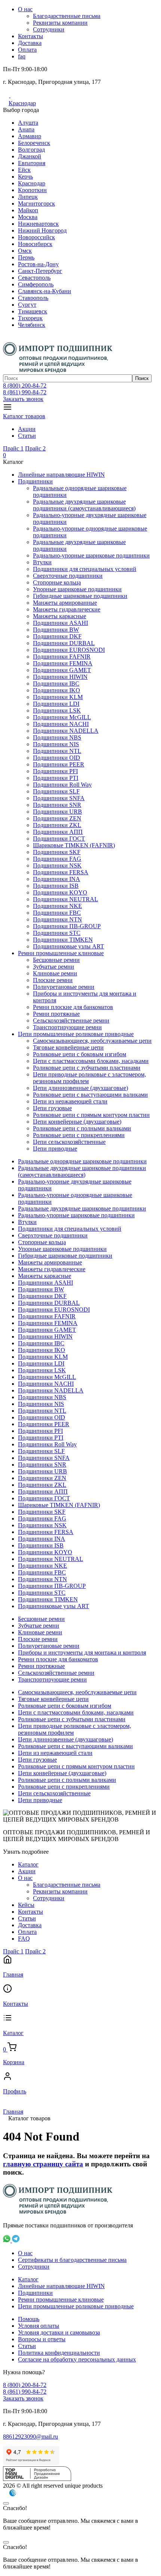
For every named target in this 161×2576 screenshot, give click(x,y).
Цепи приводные (55, 1149)
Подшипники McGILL (62, 717)
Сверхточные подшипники (68, 576)
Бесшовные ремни (56, 960)
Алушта (28, 123)
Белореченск (34, 143)
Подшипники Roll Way (62, 785)
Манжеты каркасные (60, 616)
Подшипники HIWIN (60, 677)
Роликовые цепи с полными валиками (82, 1128)
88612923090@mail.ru (31, 2437)
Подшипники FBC (57, 913)
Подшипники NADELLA (66, 731)
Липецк (28, 197)
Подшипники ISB (56, 886)
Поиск (142, 378)
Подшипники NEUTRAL (66, 899)
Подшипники (35, 481)
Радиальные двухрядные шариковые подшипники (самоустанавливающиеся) (84, 505)
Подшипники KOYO (60, 892)
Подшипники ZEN (57, 818)
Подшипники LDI (56, 704)
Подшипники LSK (57, 710)
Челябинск (32, 325)
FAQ (24, 1939)
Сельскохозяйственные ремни (71, 1020)
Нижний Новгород (42, 230)
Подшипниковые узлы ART (69, 946)
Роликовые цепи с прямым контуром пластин (91, 1115)
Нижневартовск (38, 224)
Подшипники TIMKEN (63, 940)
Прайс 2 (35, 448)
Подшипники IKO (57, 690)
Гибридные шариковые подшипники (80, 596)
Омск (25, 251)
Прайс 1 (13, 448)
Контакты (31, 36)
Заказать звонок (23, 399)
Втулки (42, 562)
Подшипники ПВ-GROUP (67, 926)
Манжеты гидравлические (67, 609)
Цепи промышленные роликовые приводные (76, 1034)
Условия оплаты (39, 2326)
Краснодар (22, 103)
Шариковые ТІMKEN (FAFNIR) (74, 845)
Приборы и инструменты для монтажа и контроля (82, 1652)
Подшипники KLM (58, 697)
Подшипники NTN (57, 919)
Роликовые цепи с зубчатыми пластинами (87, 1068)
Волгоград (31, 150)
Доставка (30, 43)
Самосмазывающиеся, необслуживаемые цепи (92, 1041)
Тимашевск (33, 311)
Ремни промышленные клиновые (61, 953)
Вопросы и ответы (42, 2339)
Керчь (25, 177)
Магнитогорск (37, 203)
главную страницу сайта (43, 2164)
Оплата (27, 50)
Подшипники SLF (56, 791)
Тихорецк (30, 318)
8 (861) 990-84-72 (25, 392)
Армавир (30, 136)
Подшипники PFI (55, 771)
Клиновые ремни (55, 973)
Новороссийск (37, 237)
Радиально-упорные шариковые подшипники (91, 555)
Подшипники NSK (57, 865)
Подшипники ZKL (57, 825)
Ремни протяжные (56, 1014)
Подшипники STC (57, 933)
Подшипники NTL (57, 751)
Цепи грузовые (52, 1108)
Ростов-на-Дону (38, 264)
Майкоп (28, 210)
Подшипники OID (57, 758)
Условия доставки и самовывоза (59, 2332)
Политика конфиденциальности (59, 2353)
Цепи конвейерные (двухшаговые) (77, 1122)
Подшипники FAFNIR (62, 657)
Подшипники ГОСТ (59, 839)
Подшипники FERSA (61, 872)
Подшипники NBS (57, 737)
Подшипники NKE (57, 906)
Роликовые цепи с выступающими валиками (90, 1095)
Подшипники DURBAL (64, 643)
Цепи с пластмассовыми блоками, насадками (91, 1061)
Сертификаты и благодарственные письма (72, 2260)
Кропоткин (32, 190)
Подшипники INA (57, 879)
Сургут (27, 305)
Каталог (28, 1864)
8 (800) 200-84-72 (25, 385)
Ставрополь (33, 298)
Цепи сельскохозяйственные (69, 1142)
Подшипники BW (56, 630)
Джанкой (30, 156)
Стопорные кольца (57, 582)
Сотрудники (49, 29)
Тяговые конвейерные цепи (68, 1047)
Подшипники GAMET (62, 670)
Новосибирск (35, 244)
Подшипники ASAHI (60, 623)
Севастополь (34, 278)
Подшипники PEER (59, 764)
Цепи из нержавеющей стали (70, 1101)
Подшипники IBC (56, 684)
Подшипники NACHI (61, 724)
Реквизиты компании (60, 23)
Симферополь (36, 284)
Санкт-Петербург (40, 271)
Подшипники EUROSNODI (69, 650)
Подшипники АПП (58, 832)
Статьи (27, 436)
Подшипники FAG (57, 859)
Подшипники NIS (56, 744)
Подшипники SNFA (59, 798)
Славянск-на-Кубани (45, 291)
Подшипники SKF (57, 852)
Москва (28, 217)
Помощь (29, 2319)
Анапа (26, 129)
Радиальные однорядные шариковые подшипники (82, 1161)
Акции (27, 429)
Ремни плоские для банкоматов (73, 1007)
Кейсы (26, 1905)
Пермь (26, 257)
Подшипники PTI (56, 778)
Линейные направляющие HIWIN (61, 475)
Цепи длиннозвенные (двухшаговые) (80, 1088)
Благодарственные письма (67, 16)
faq (22, 56)
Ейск (24, 170)
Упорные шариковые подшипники (77, 589)
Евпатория (32, 163)
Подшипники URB (57, 812)
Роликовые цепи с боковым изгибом (80, 1054)
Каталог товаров (24, 416)
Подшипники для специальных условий (85, 569)
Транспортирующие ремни (67, 1027)
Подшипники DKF (57, 636)
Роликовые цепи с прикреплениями (79, 1135)
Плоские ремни (53, 980)
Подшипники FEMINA (63, 663)
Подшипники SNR (57, 805)
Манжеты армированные (65, 603)
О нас (25, 9)
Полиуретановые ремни (64, 987)
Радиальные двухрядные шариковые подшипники (82, 1208)
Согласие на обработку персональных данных (77, 2359)
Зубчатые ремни (54, 967)
